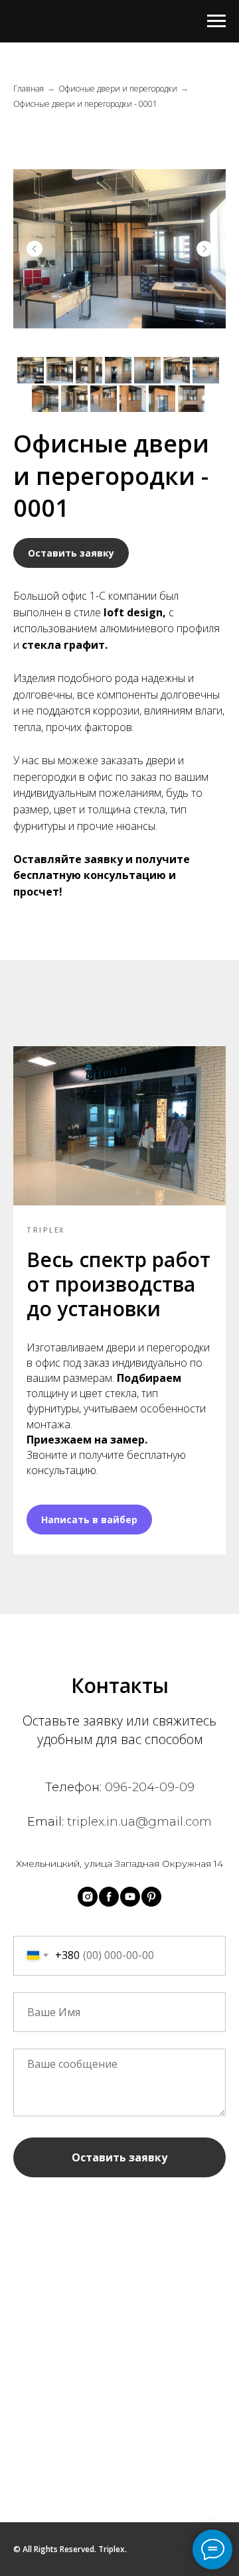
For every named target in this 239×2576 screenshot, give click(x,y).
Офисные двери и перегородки (118, 89)
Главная (29, 89)
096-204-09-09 (150, 1787)
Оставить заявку (119, 2157)
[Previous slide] (35, 249)
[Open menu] (216, 21)
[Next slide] (204, 249)
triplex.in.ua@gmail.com (139, 1822)
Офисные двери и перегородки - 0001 (85, 104)
